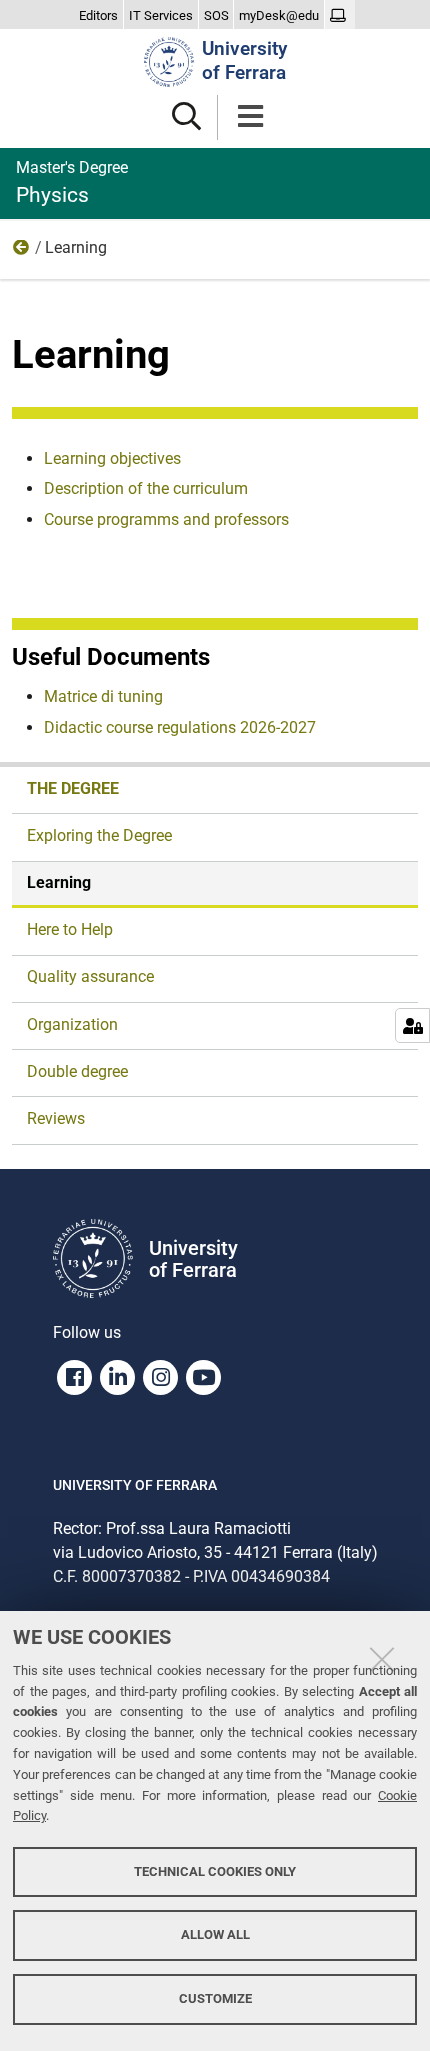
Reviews (56, 1118)
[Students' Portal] (340, 16)
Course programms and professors (166, 519)
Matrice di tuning (103, 696)
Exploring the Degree (99, 835)
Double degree (77, 1071)
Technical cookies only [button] (215, 1871)
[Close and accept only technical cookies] (382, 1659)
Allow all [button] (215, 1934)
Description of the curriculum (146, 488)
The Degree (22, 252)
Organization (72, 1024)
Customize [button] (215, 1998)
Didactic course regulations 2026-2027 (180, 727)
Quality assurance (90, 976)
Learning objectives (112, 458)
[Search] (186, 117)
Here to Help (70, 929)
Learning (59, 882)
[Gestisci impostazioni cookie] (412, 1025)
